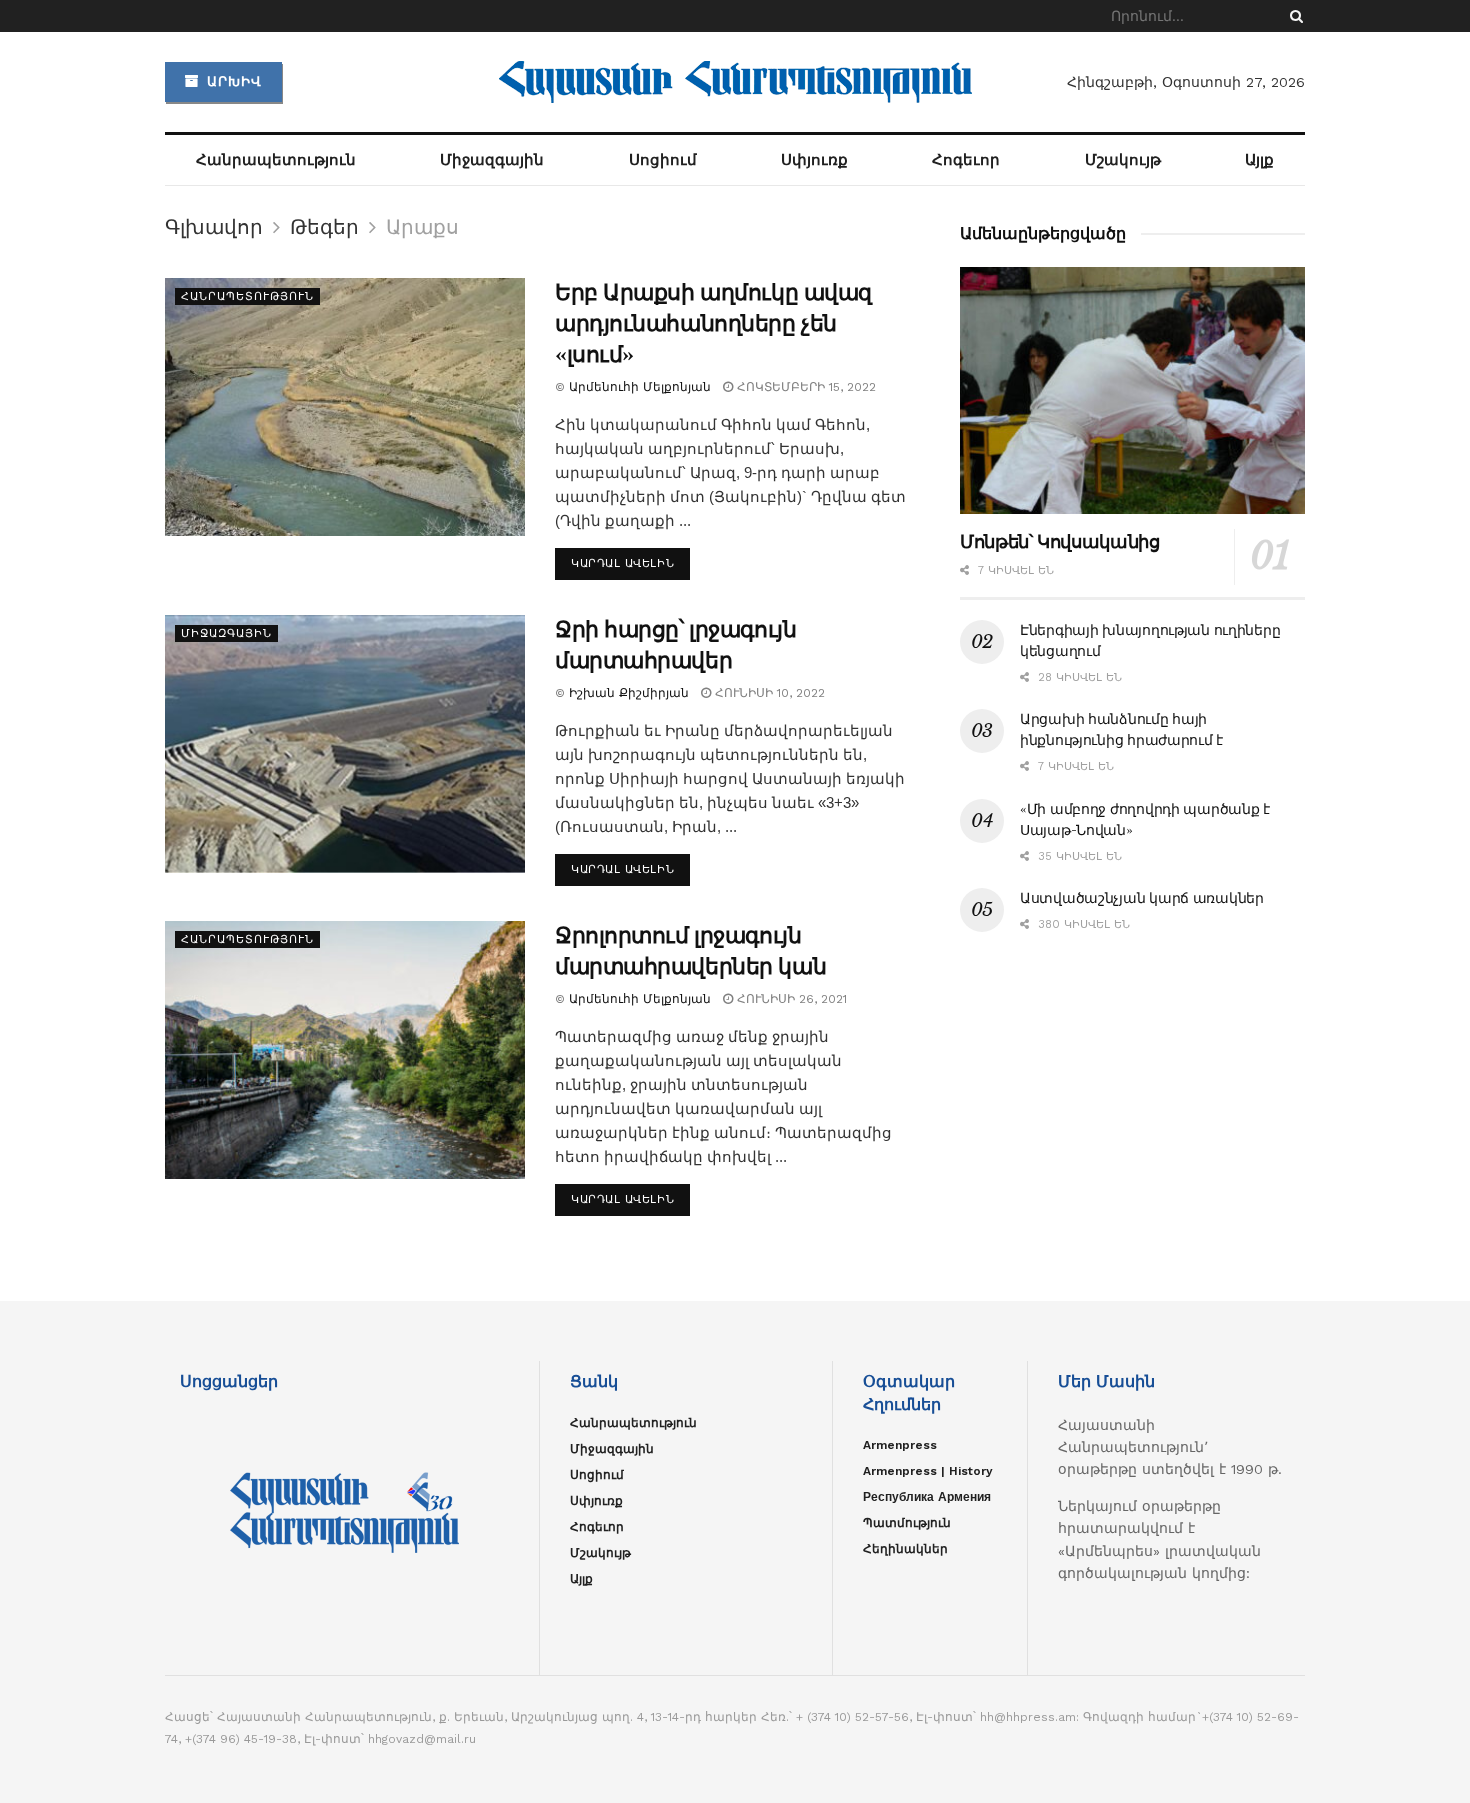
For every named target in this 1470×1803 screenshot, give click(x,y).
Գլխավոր (214, 227)
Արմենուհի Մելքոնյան (640, 387)
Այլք (1259, 160)
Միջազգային (492, 160)
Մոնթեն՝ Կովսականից (1060, 542)
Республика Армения (927, 1497)
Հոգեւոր (966, 160)
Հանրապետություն (276, 160)
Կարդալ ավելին (622, 563)
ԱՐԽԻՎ (232, 81)
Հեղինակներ (905, 1549)
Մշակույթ (1123, 160)
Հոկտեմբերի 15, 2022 (804, 387)
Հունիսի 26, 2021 (790, 999)
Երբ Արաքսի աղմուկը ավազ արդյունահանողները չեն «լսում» (713, 323)
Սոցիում (663, 160)
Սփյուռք (814, 160)
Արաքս (422, 227)
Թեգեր (324, 227)
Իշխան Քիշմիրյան (629, 693)
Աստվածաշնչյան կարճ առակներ (1142, 898)
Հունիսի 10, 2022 (768, 693)
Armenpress (900, 1445)
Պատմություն (907, 1523)
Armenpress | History (928, 1471)
